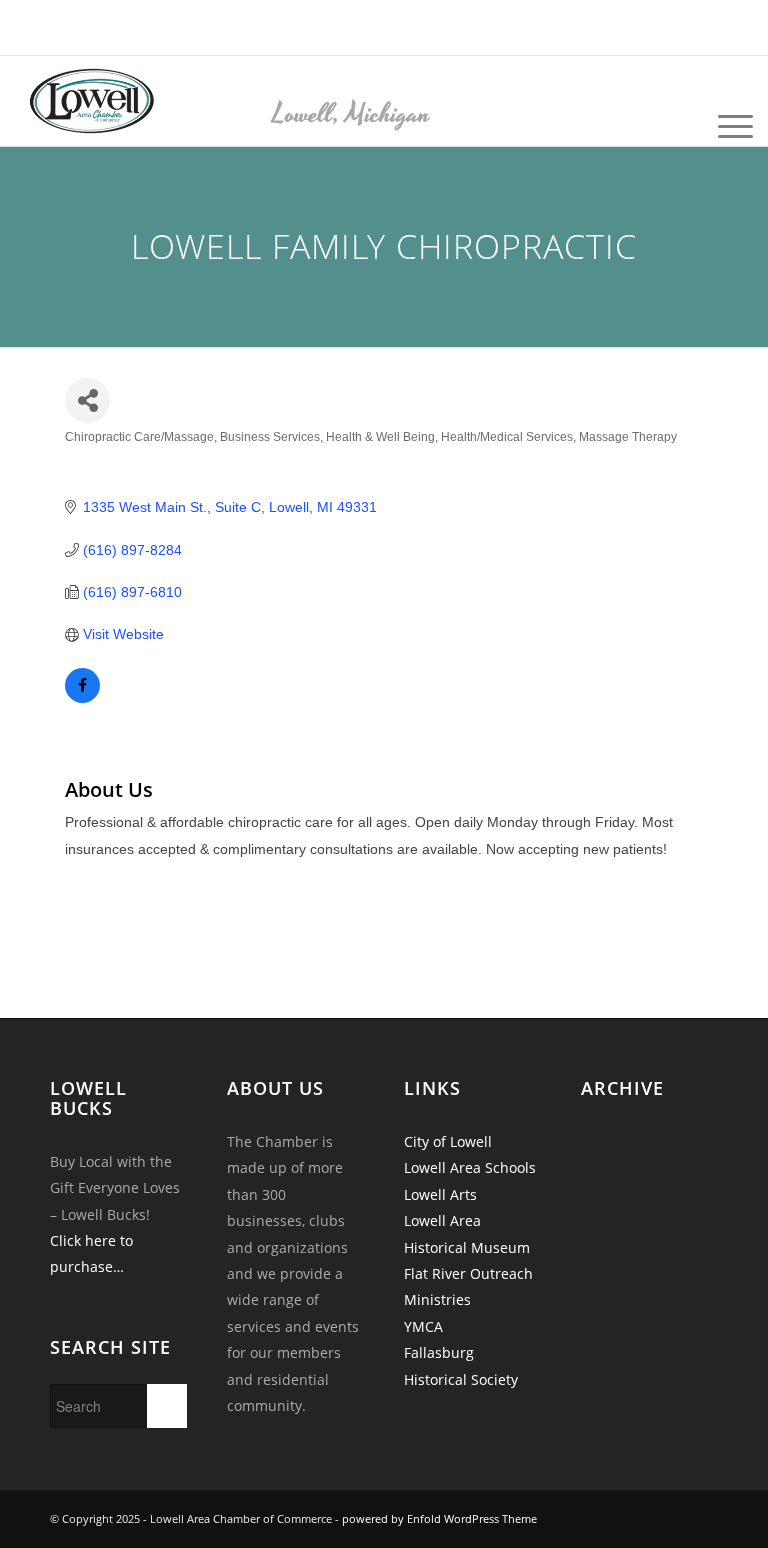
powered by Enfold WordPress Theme (439, 1518)
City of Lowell (448, 1141)
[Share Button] (87, 400)
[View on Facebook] (82, 698)
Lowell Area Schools (470, 1167)
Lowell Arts (440, 1194)
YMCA (423, 1326)
